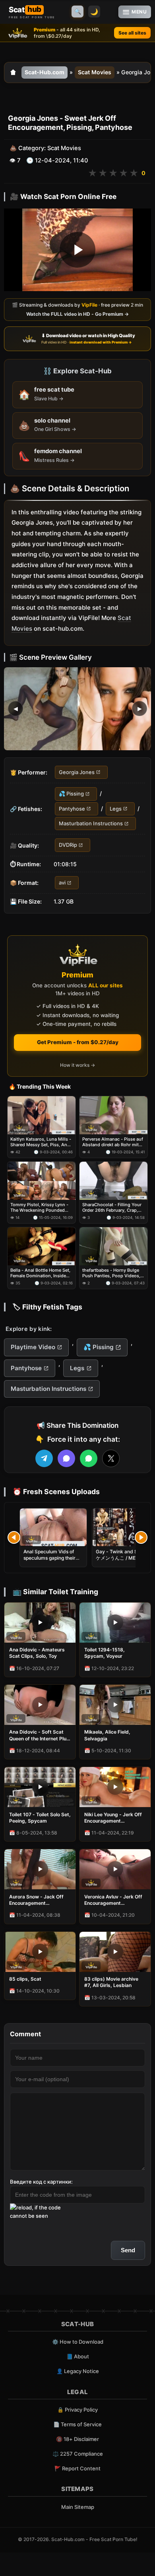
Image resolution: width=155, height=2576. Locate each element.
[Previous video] (14, 1537)
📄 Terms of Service (77, 2424)
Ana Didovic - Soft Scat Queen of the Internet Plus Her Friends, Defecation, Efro (39, 1735)
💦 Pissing (71, 794)
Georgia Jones (77, 772)
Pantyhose (72, 809)
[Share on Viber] (66, 1458)
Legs (116, 809)
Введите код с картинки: (41, 2182)
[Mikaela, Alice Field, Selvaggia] (115, 1705)
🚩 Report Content (77, 2468)
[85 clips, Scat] (40, 1952)
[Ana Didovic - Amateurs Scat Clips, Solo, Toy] (40, 1623)
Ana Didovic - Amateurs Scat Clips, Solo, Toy (37, 1653)
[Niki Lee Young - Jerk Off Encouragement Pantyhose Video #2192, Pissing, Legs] (115, 1787)
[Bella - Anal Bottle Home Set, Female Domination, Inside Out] (42, 1246)
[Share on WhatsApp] (89, 1458)
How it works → (77, 1065)
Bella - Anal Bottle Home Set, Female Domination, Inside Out (40, 1273)
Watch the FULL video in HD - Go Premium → (77, 314)
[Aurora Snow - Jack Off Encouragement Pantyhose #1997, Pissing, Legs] (40, 1869)
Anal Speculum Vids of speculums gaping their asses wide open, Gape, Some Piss (50, 1561)
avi (62, 882)
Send (128, 2250)
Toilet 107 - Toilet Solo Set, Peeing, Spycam (40, 1818)
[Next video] (141, 1537)
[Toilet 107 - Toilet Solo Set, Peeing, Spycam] (40, 1787)
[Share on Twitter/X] (111, 1458)
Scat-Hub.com (45, 72)
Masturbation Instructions (91, 823)
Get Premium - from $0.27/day (78, 1042)
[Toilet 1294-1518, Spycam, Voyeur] (115, 1623)
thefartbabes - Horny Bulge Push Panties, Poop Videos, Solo (111, 1273)
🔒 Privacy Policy (77, 2410)
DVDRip (68, 845)
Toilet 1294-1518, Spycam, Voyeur (105, 1653)
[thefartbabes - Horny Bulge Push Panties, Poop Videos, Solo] (113, 1246)
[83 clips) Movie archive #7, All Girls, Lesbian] (115, 1952)
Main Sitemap (78, 2507)
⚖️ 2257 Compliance (78, 2454)
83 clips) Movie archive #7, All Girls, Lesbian (111, 1982)
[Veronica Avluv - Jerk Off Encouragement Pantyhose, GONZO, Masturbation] (115, 1869)
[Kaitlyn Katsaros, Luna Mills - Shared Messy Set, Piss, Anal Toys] (42, 1115)
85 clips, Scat (25, 1979)
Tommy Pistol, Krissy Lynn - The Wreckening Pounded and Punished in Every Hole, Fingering (40, 1208)
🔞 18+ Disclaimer (77, 2439)
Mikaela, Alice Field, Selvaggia (107, 1735)
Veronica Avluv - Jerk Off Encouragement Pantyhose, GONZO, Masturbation (113, 1900)
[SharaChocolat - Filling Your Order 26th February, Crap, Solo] (113, 1181)
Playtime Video (33, 1347)
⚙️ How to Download (78, 2342)
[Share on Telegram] (44, 1458)
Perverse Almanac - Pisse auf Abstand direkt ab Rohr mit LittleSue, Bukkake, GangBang (113, 1142)
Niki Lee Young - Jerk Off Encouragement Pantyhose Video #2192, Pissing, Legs (113, 1818)
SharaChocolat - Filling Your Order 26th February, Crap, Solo (112, 1208)
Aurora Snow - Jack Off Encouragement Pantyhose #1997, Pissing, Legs (40, 1900)
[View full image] (77, 709)
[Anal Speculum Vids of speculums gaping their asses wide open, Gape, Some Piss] (53, 1527)
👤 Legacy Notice (78, 2371)
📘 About (78, 2356)
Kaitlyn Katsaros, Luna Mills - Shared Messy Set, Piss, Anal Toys (41, 1142)
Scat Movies (95, 72)
